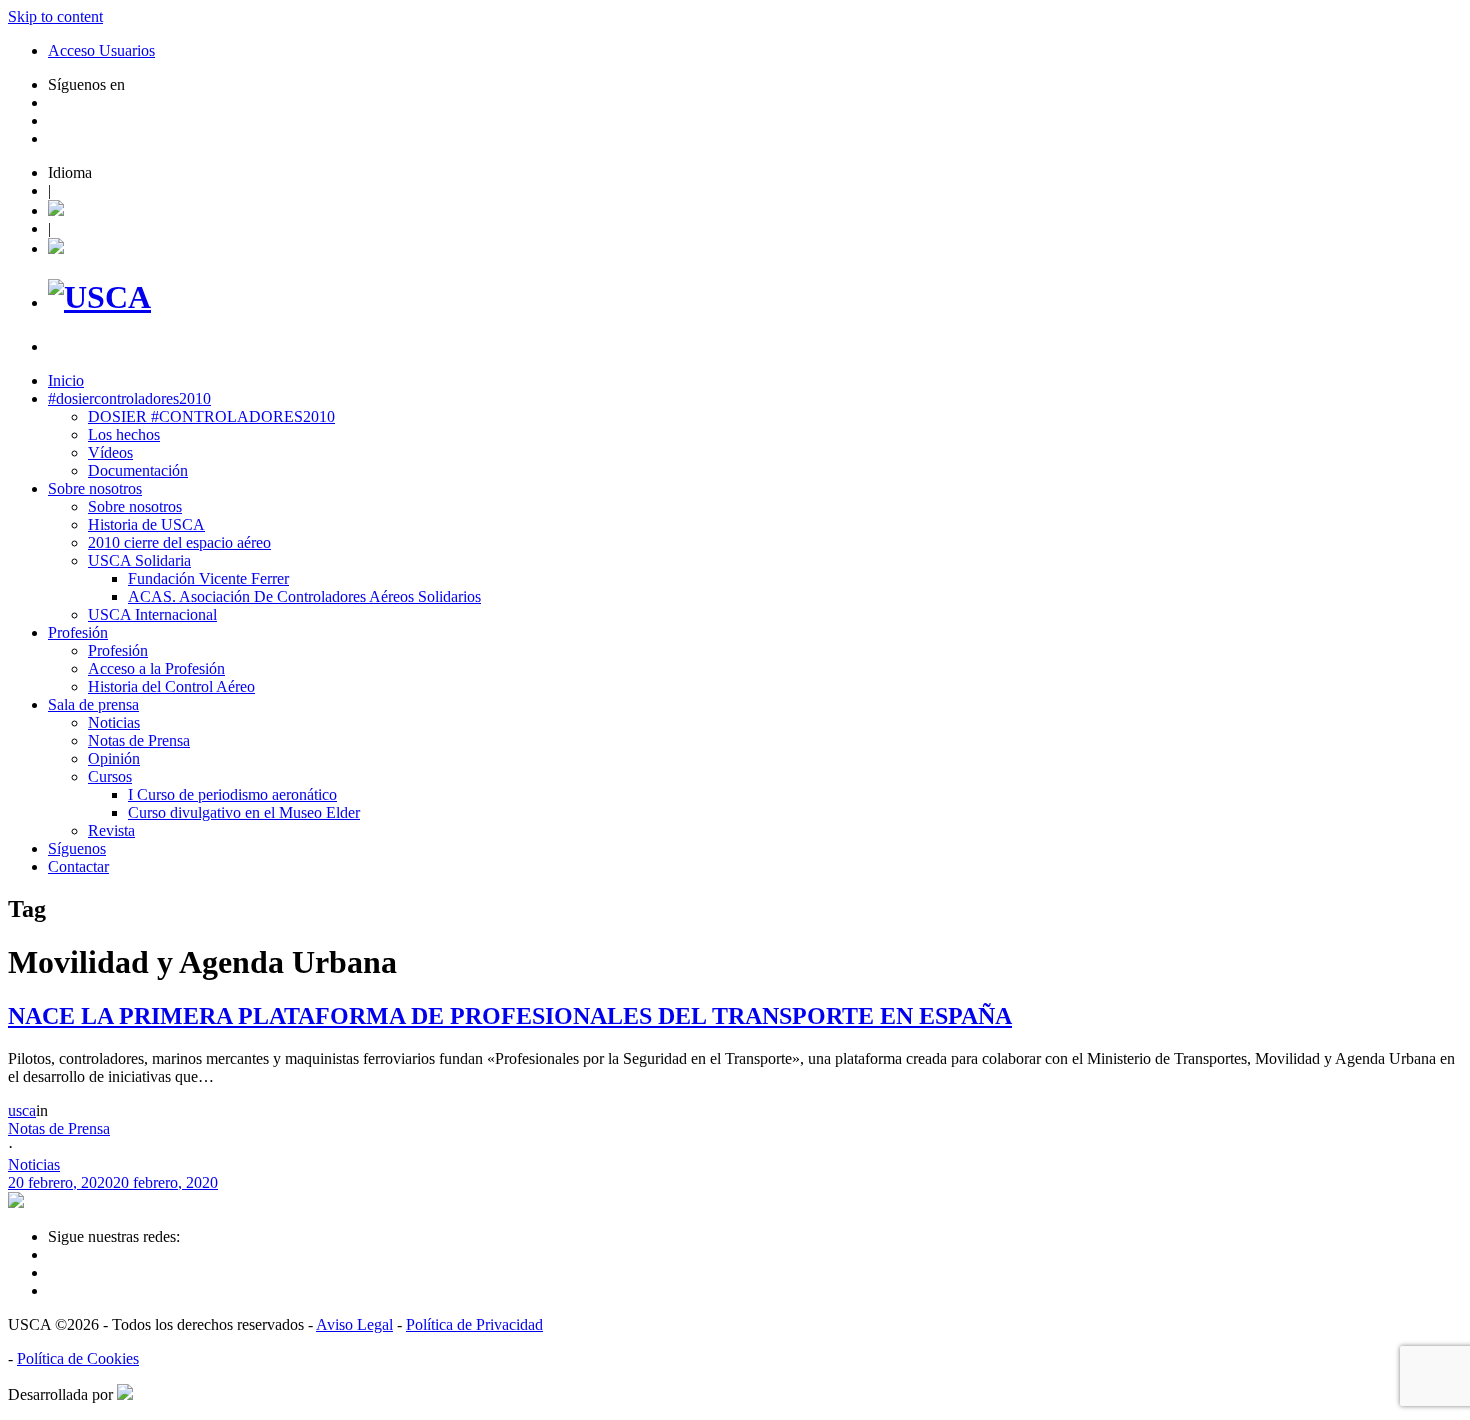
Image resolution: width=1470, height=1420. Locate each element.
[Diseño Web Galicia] (125, 1394)
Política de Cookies (78, 1358)
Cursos (110, 776)
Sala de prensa (93, 704)
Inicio (66, 380)
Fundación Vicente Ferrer (208, 578)
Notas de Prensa (139, 740)
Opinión (114, 758)
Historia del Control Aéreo (171, 686)
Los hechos (124, 434)
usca (22, 1110)
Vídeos (110, 452)
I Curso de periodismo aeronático (232, 794)
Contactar (78, 866)
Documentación (138, 470)
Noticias (114, 722)
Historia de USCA (146, 524)
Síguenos (77, 848)
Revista (111, 830)
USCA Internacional (152, 614)
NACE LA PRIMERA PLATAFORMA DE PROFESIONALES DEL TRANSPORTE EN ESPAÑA (510, 1016)
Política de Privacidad (474, 1324)
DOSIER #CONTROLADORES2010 (211, 416)
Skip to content (55, 16)
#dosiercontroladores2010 (129, 398)
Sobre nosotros (95, 488)
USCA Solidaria (139, 560)
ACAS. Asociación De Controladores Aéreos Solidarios (304, 596)
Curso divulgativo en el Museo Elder (244, 812)
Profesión (78, 632)
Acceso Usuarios (101, 50)
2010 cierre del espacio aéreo (179, 542)
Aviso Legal (354, 1324)
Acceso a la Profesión (156, 668)
